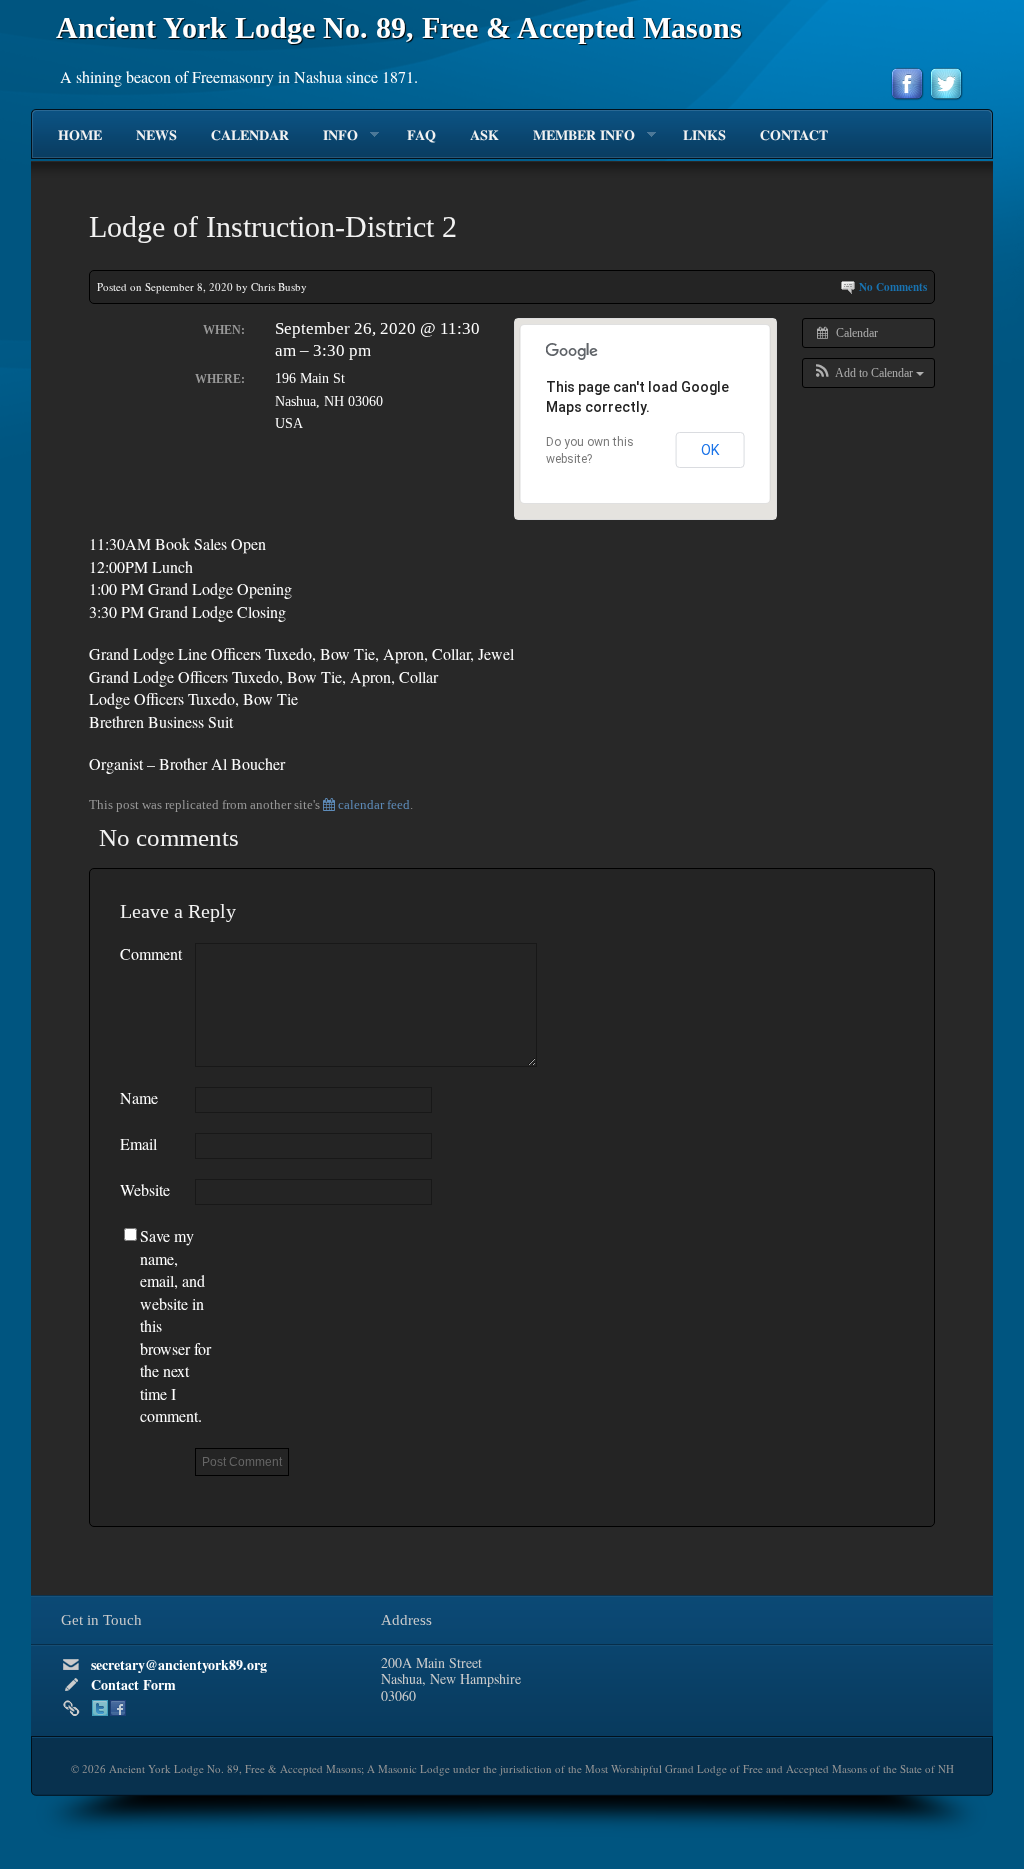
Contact (794, 136)
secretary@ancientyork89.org (179, 1664)
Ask (484, 136)
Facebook (118, 1708)
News (156, 136)
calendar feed (372, 804)
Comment (151, 953)
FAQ (421, 136)
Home (80, 136)
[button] (868, 373)
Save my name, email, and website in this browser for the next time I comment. (175, 1325)
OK (710, 450)
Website (145, 1189)
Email (138, 1143)
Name (139, 1097)
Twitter (100, 1708)
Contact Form (133, 1684)
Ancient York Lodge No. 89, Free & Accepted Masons (399, 27)
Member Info (575, 136)
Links (704, 136)
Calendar (250, 136)
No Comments (893, 287)
